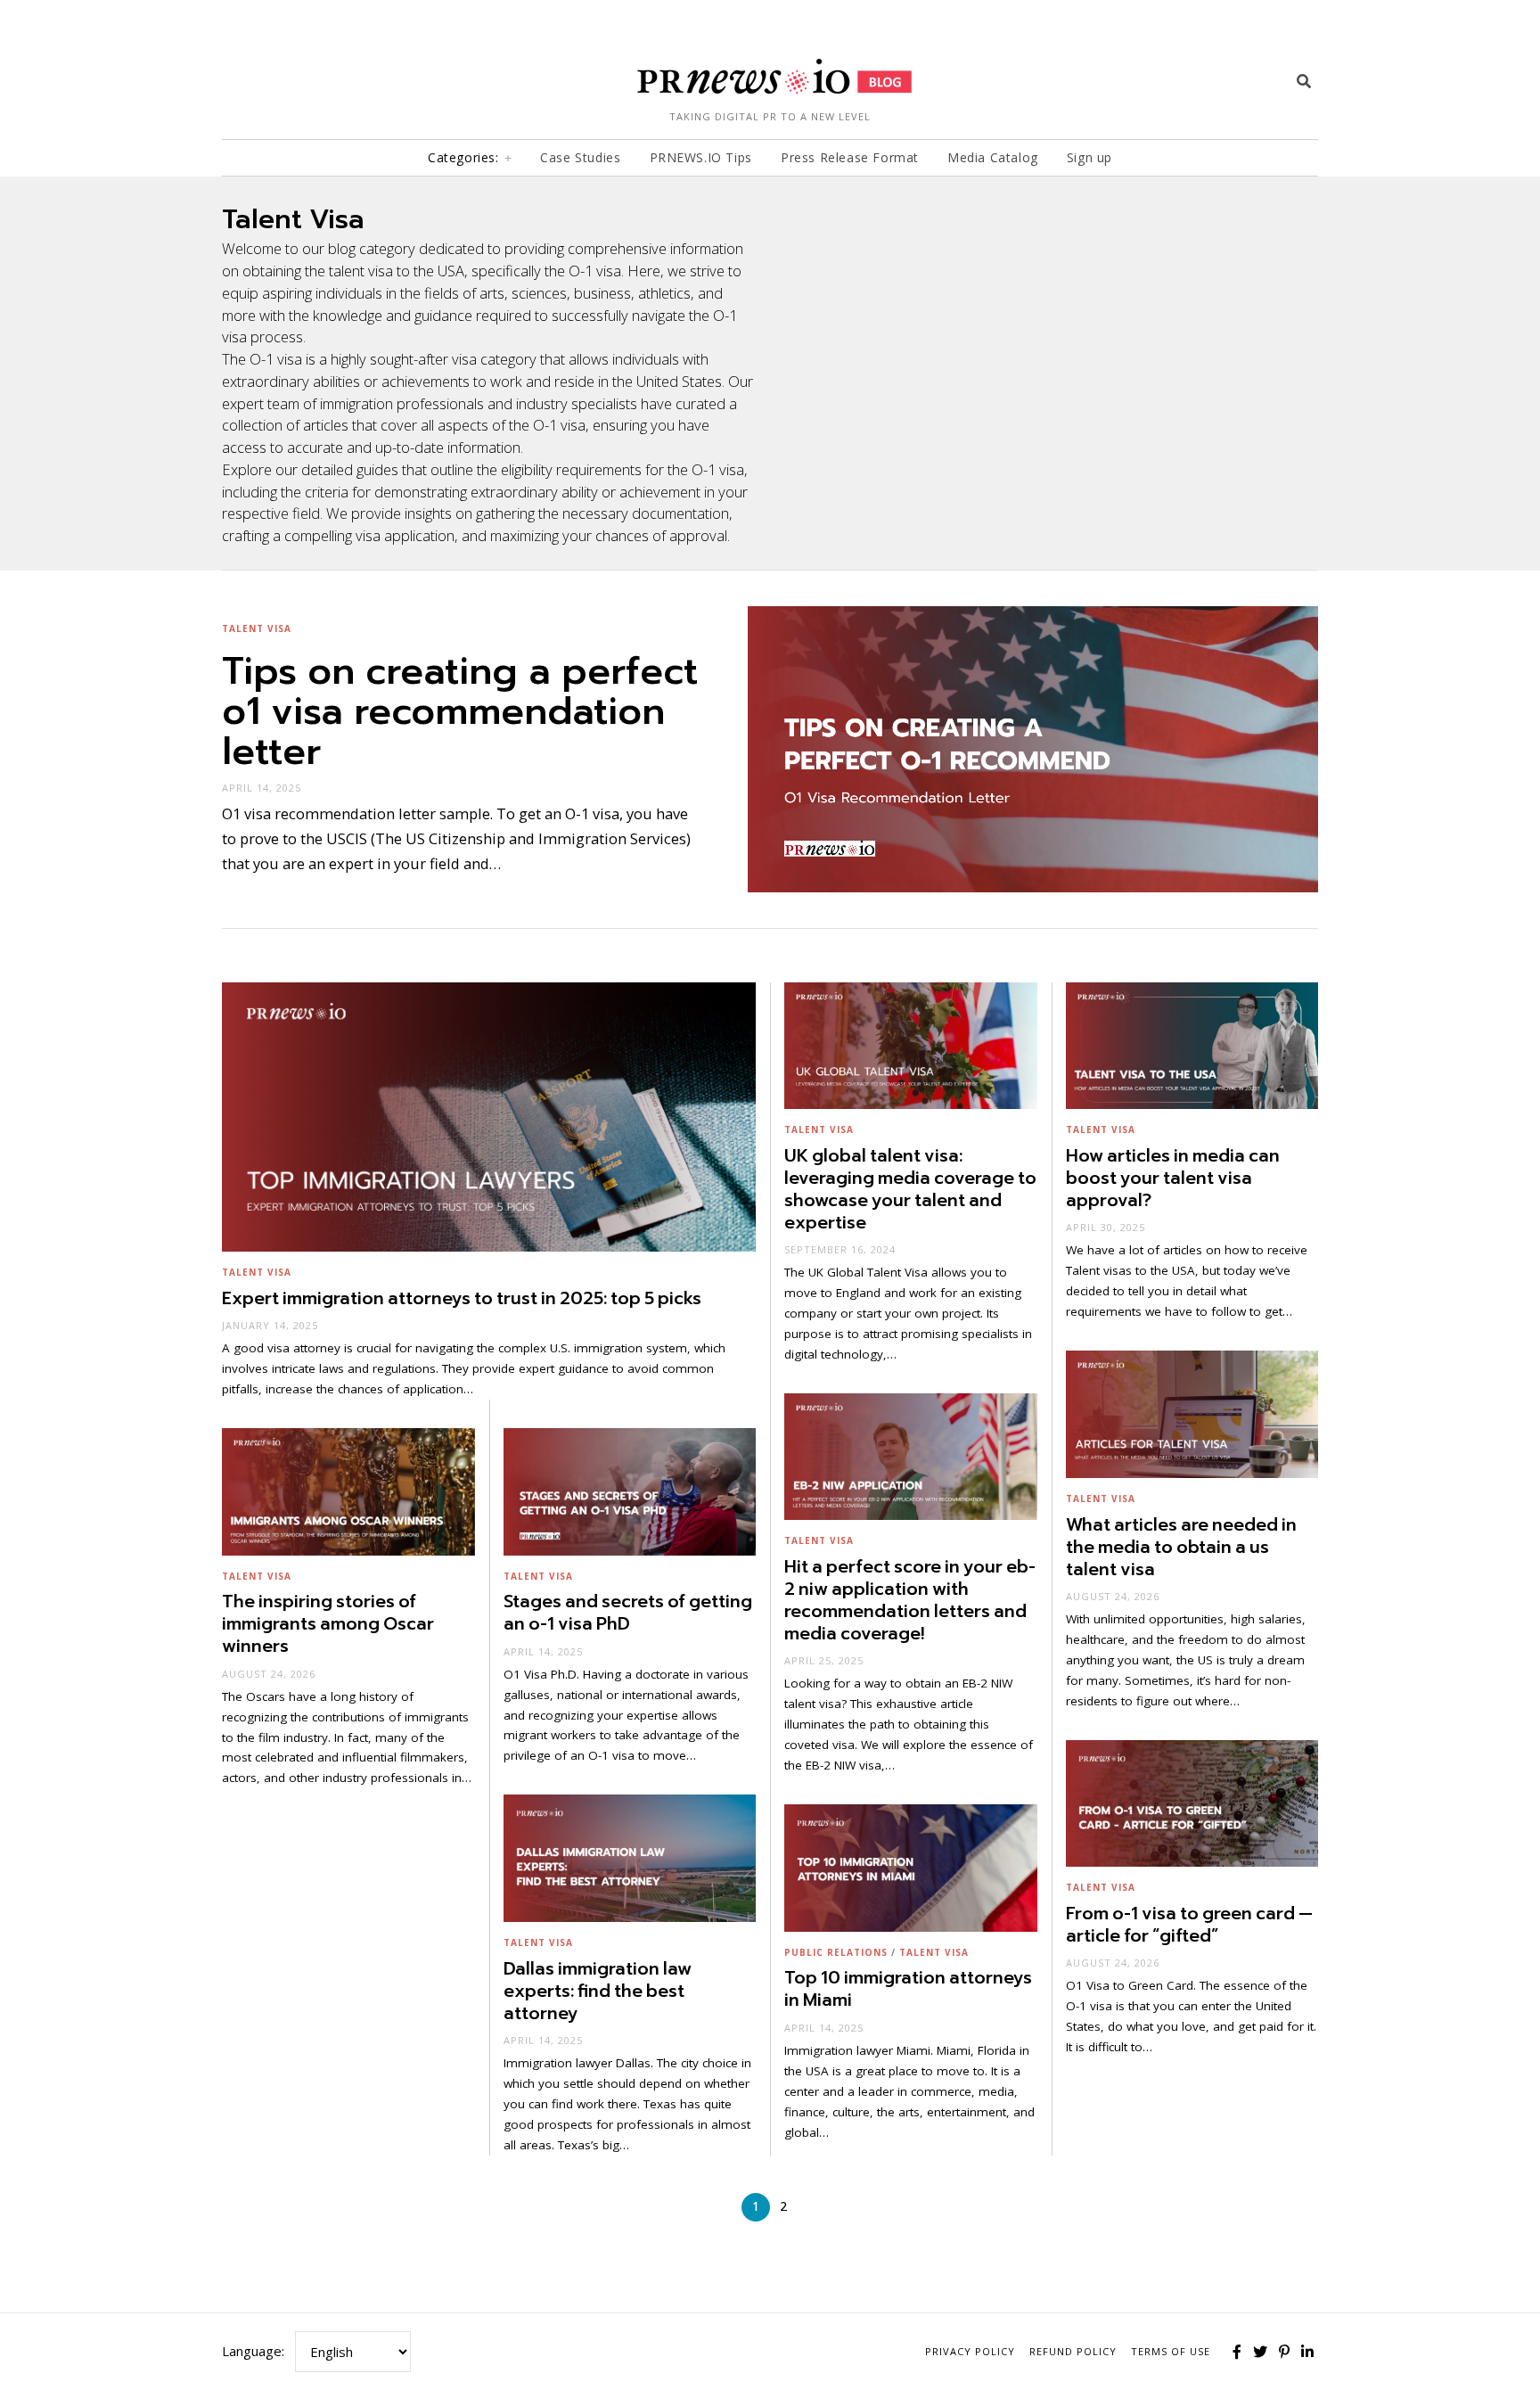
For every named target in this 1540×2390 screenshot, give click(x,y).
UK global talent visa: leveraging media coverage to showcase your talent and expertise (910, 1189)
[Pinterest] (1284, 2352)
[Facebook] (1237, 2352)
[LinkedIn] (1307, 2352)
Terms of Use (1171, 2351)
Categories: (463, 157)
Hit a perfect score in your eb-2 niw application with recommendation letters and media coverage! (910, 1600)
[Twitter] (1260, 2352)
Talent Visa (257, 628)
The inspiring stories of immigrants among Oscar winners (328, 1624)
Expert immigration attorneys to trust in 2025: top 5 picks (462, 1298)
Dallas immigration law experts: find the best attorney (598, 1991)
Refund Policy (1073, 2351)
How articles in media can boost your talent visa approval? (1173, 1178)
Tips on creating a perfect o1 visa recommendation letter (460, 711)
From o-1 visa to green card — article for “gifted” (1189, 1925)
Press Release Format (850, 157)
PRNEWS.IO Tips (701, 157)
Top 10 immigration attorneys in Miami (908, 1989)
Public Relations (836, 1952)
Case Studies (580, 157)
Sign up (1089, 157)
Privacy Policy (970, 2351)
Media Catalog (993, 157)
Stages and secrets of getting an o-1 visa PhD (628, 1613)
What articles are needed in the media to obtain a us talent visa (1181, 1547)
